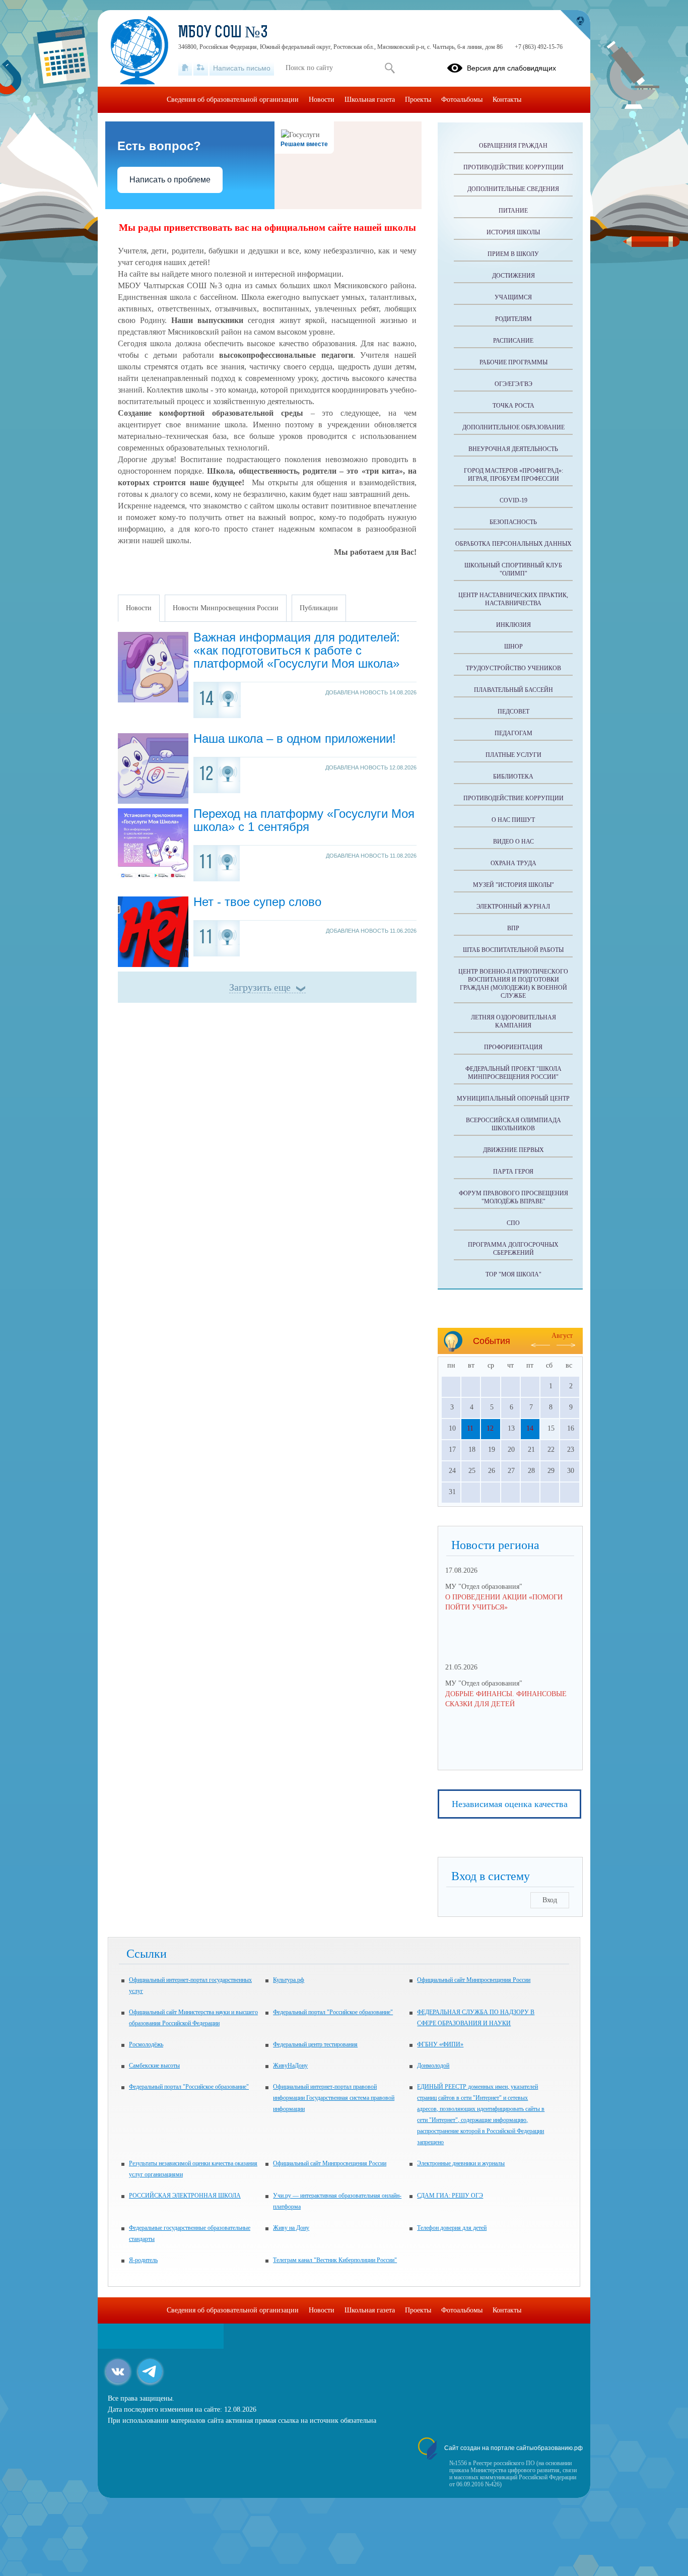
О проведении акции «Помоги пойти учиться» (504, 1602)
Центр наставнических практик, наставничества (513, 599)
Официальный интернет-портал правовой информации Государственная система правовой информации (334, 2098)
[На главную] (185, 68)
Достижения (513, 276)
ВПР (513, 928)
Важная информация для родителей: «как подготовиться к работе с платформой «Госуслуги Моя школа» (297, 650)
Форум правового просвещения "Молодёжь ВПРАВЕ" (513, 1197)
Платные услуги (513, 755)
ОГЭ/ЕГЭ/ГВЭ (513, 384)
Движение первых (513, 1150)
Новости (322, 100)
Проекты (418, 100)
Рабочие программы (513, 362)
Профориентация (513, 1047)
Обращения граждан (513, 146)
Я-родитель (143, 2260)
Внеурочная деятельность (513, 449)
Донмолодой (433, 2066)
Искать (390, 68)
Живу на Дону (291, 2228)
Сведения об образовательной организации (233, 100)
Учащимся (513, 297)
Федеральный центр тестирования (315, 2044)
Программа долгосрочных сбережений (513, 1249)
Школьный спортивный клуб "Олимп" (513, 569)
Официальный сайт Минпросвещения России (474, 1980)
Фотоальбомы (462, 100)
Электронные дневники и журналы (461, 2163)
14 (530, 1428)
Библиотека (513, 777)
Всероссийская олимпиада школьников (513, 1124)
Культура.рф (289, 1980)
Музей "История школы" (513, 885)
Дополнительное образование (513, 427)
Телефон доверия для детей (452, 2228)
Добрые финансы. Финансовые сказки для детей (506, 1699)
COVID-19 (513, 500)
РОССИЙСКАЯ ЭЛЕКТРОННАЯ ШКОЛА (185, 2196)
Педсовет (513, 712)
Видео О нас (513, 842)
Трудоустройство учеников (513, 668)
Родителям (513, 319)
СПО (513, 1223)
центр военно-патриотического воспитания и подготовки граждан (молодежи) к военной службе (513, 984)
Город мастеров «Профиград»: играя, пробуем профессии (513, 475)
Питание (513, 211)
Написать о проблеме (170, 180)
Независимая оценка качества (510, 1804)
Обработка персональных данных (513, 544)
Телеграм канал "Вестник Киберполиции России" (335, 2260)
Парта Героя (513, 1172)
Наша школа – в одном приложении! (295, 738)
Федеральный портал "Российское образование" (333, 2012)
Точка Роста (513, 406)
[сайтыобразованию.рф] (575, 25)
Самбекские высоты (154, 2066)
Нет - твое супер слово (257, 902)
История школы (513, 232)
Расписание (513, 341)
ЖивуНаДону (290, 2066)
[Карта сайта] (201, 68)
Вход (550, 1900)
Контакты (507, 100)
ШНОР (513, 647)
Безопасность (513, 522)
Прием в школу (513, 254)
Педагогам (513, 733)
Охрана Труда (513, 863)
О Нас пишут (513, 820)
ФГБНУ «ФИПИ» (440, 2044)
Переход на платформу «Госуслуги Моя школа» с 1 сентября (304, 820)
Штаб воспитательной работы (513, 950)
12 (490, 1428)
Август (562, 1336)
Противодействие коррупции (513, 167)
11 (470, 1428)
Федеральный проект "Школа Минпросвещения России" (513, 1073)
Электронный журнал (513, 907)
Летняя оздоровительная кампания (513, 1021)
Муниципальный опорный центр (513, 1099)
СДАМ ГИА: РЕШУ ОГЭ (450, 2196)
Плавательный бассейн (513, 690)
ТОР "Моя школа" (513, 1274)
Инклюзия (513, 625)
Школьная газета (370, 100)
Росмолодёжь (146, 2044)
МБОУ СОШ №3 (223, 33)
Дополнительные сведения (513, 189)
